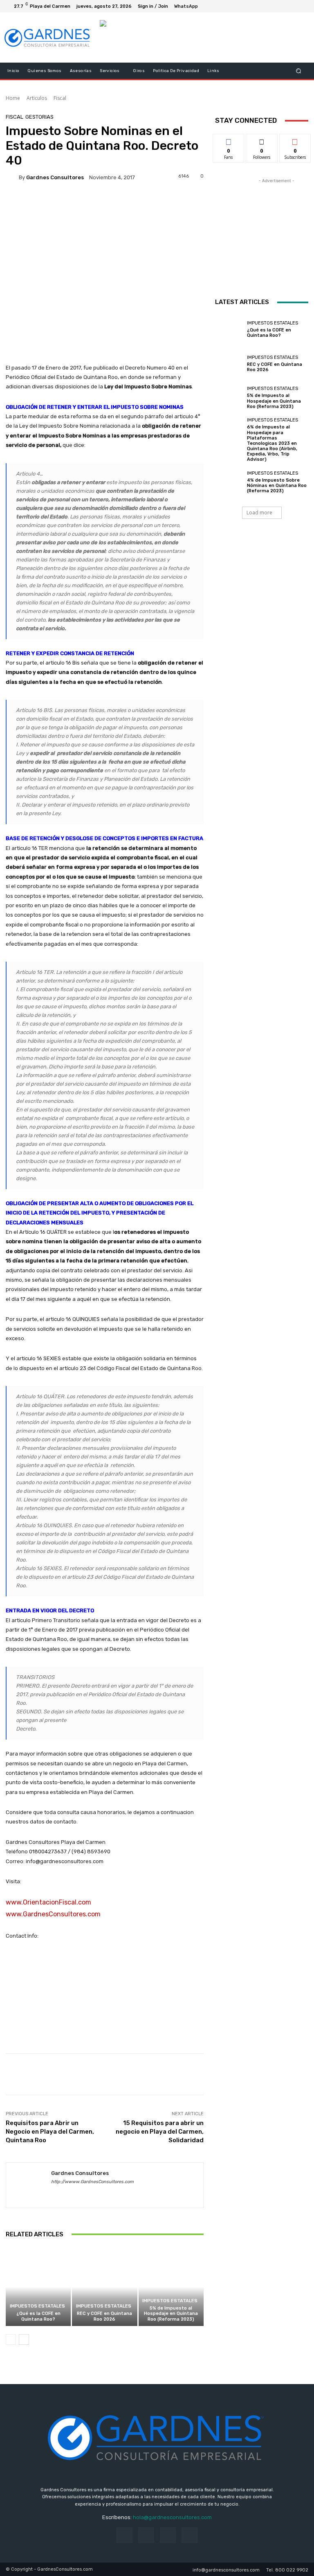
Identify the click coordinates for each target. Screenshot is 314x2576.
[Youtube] (302, 6)
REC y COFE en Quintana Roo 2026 (104, 2316)
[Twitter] (292, 6)
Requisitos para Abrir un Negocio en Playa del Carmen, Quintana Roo (50, 2132)
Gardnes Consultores (55, 177)
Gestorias (39, 117)
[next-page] (24, 2339)
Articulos (37, 98)
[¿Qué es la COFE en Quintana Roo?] (38, 2287)
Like (229, 140)
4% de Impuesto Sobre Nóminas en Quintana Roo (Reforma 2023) (277, 486)
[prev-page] (11, 2339)
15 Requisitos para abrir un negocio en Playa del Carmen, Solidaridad (160, 2132)
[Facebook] (282, 6)
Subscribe (295, 140)
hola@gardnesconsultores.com (172, 2517)
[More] (117, 201)
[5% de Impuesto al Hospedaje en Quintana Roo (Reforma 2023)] (171, 2287)
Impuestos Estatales (37, 2306)
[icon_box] (191, 7)
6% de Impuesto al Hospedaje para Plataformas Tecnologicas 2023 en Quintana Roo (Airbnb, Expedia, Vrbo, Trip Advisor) (272, 443)
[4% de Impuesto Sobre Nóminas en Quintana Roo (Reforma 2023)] (229, 482)
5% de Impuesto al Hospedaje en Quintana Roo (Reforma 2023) (171, 2313)
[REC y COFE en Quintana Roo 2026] (104, 2287)
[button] (299, 71)
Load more (259, 513)
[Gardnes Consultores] (12, 177)
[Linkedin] (68, 2194)
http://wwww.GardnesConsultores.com (92, 2182)
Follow (262, 140)
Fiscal (60, 98)
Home (13, 98)
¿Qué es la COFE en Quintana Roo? (38, 2316)
